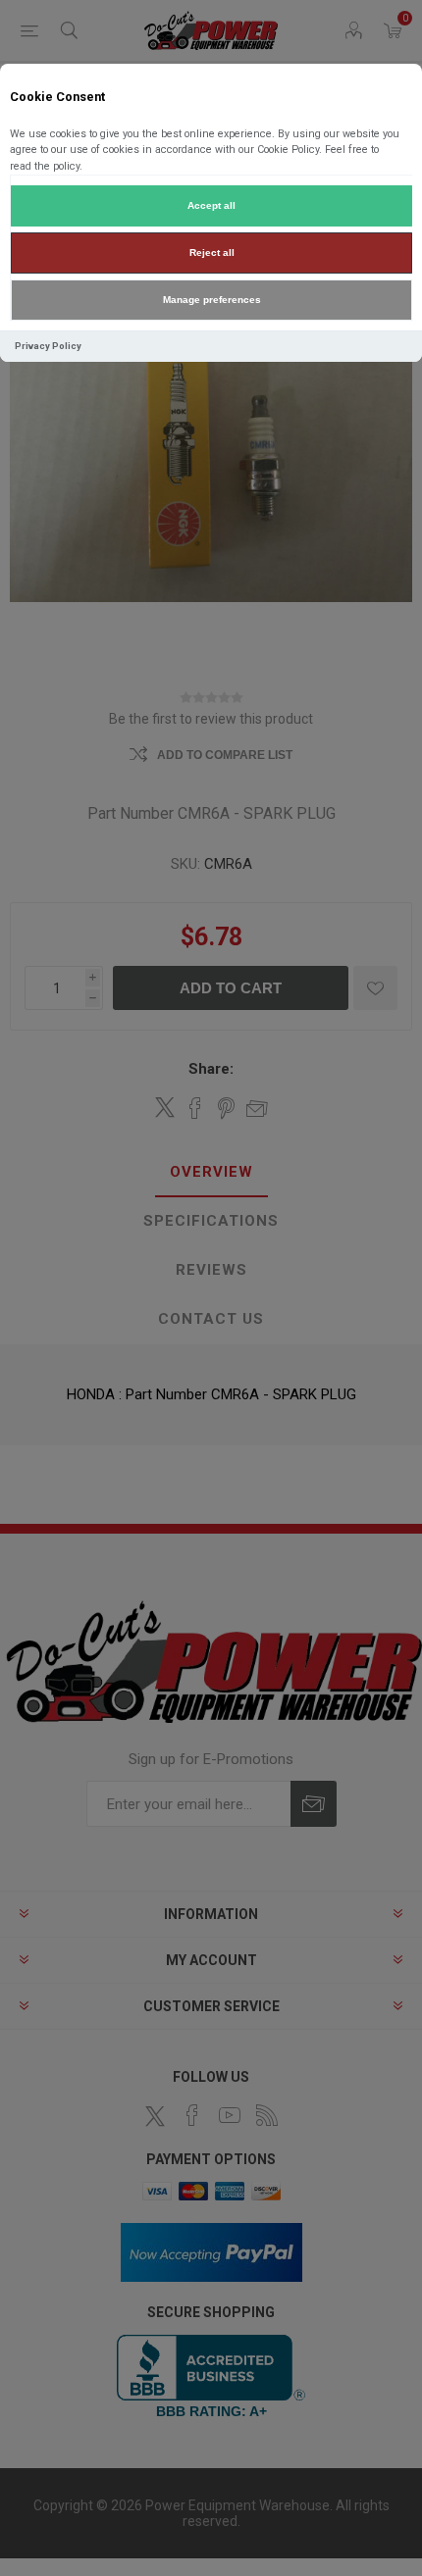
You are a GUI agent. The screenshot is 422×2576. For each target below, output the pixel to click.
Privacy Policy (48, 346)
